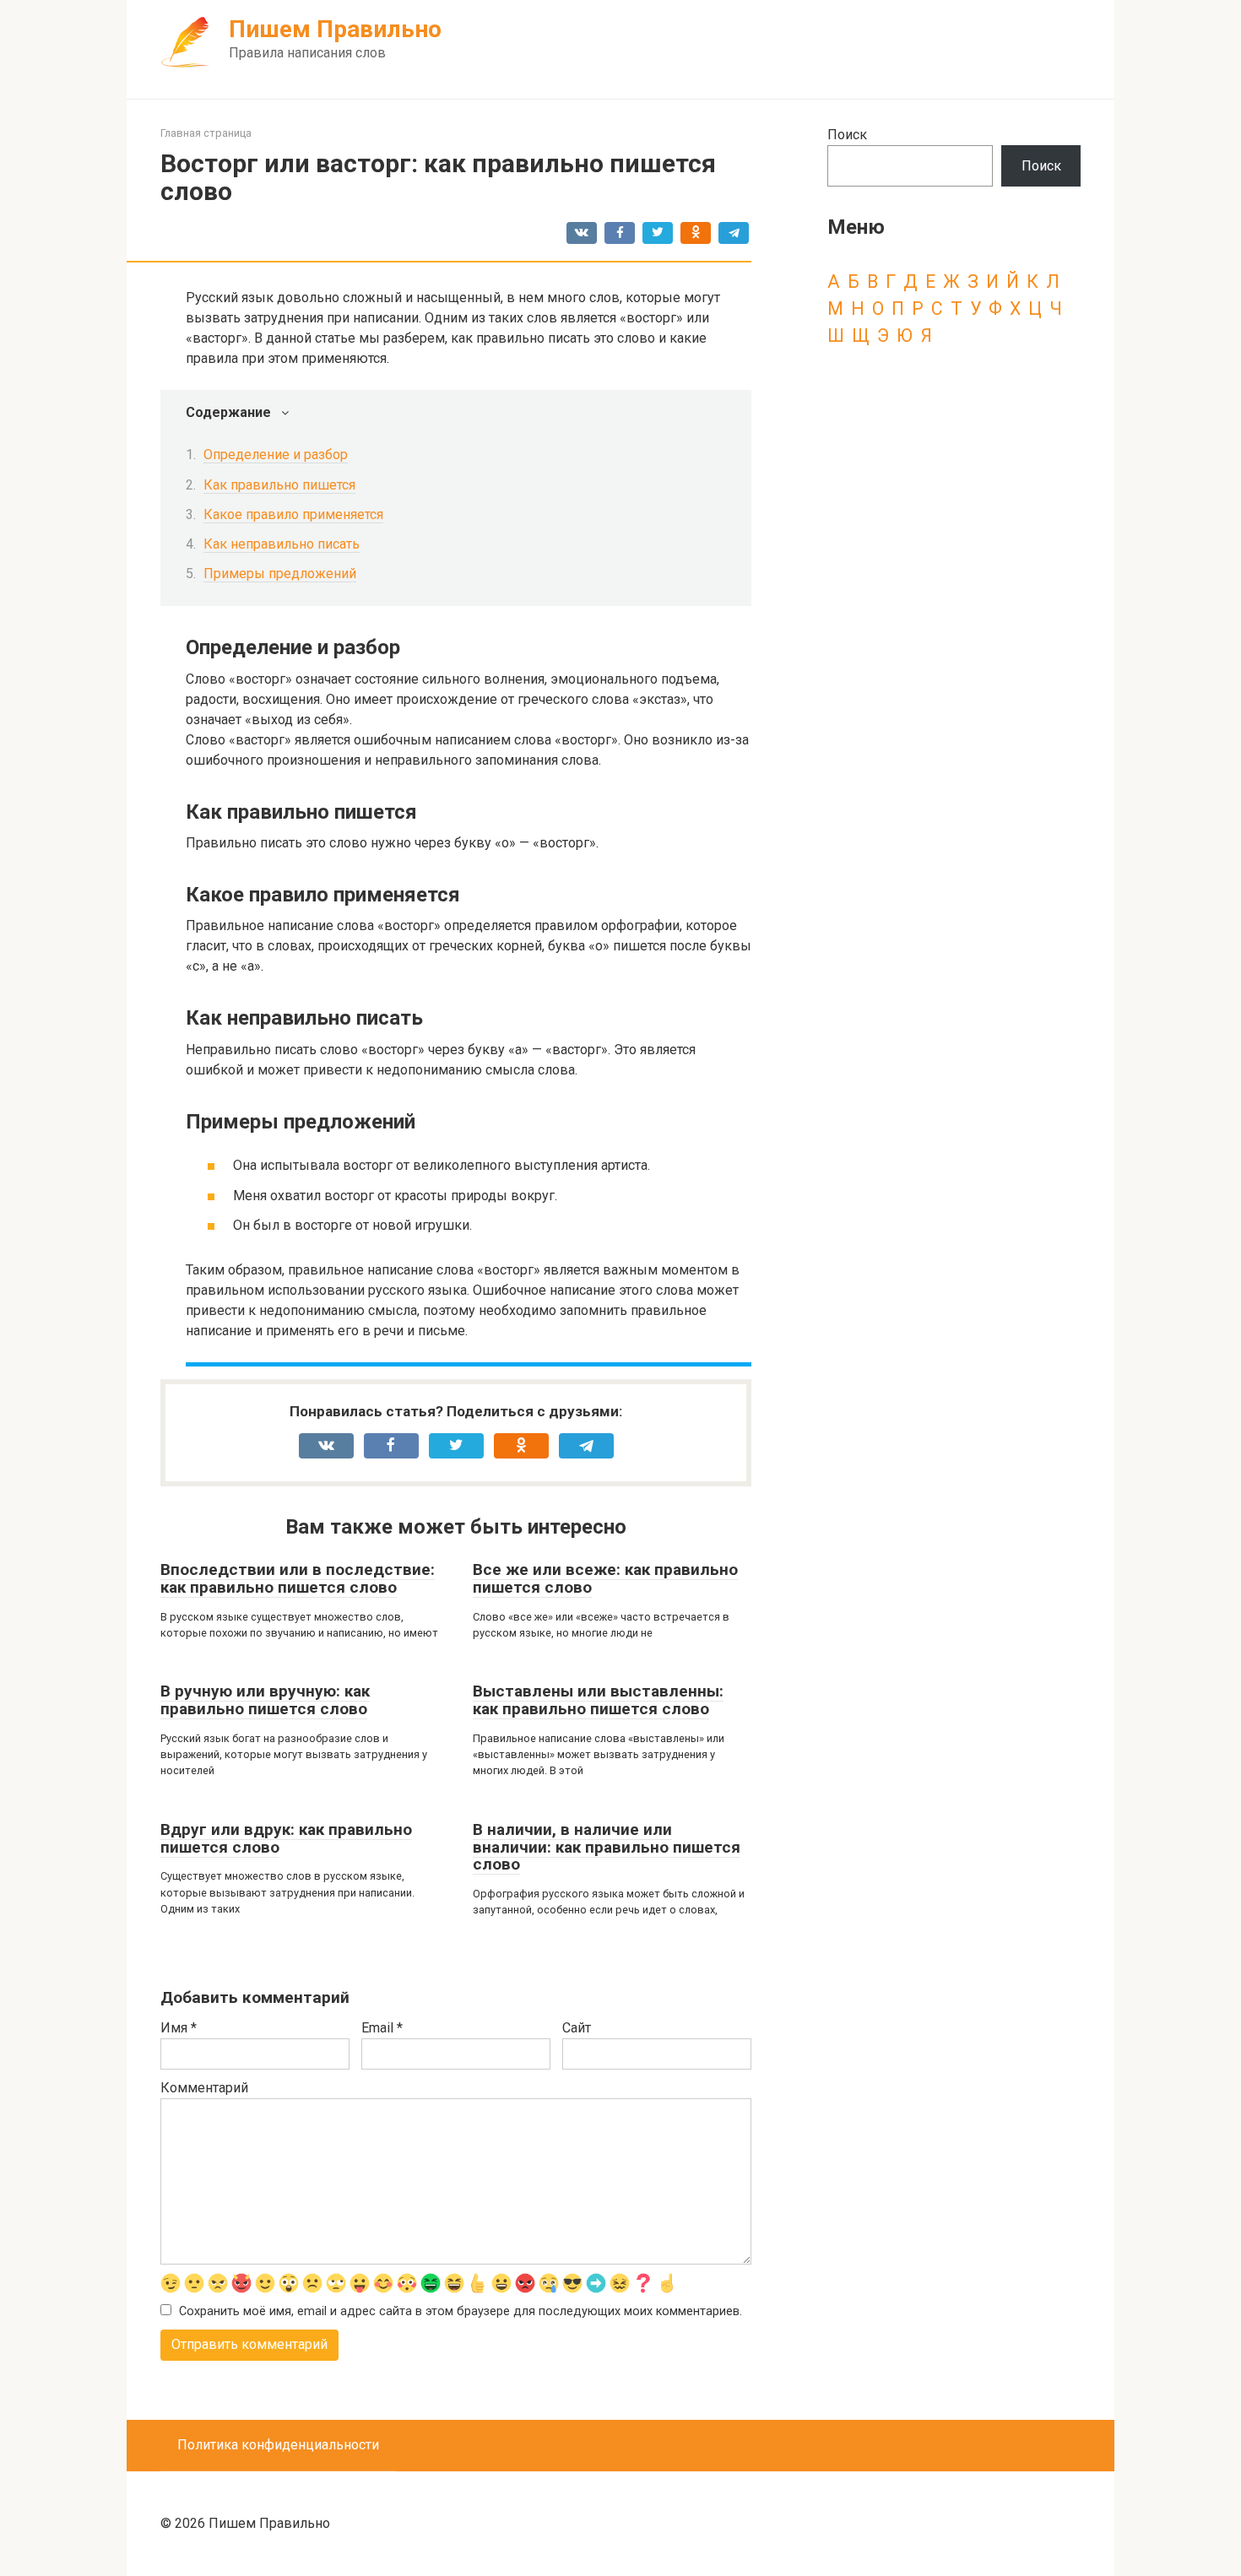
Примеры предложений (280, 574)
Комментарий (204, 2088)
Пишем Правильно (335, 29)
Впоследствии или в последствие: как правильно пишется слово (298, 1578)
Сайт (577, 2028)
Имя (179, 2028)
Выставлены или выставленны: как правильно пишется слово (598, 1700)
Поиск (847, 135)
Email (382, 2028)
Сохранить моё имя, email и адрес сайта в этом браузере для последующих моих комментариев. (461, 2311)
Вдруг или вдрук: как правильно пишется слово (286, 1838)
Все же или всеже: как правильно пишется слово (605, 1578)
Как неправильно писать (282, 544)
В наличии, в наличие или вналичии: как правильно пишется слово (607, 1847)
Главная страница (206, 133)
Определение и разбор (276, 455)
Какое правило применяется (293, 514)
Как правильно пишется (279, 485)
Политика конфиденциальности (278, 2445)
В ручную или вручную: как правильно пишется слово (265, 1700)
